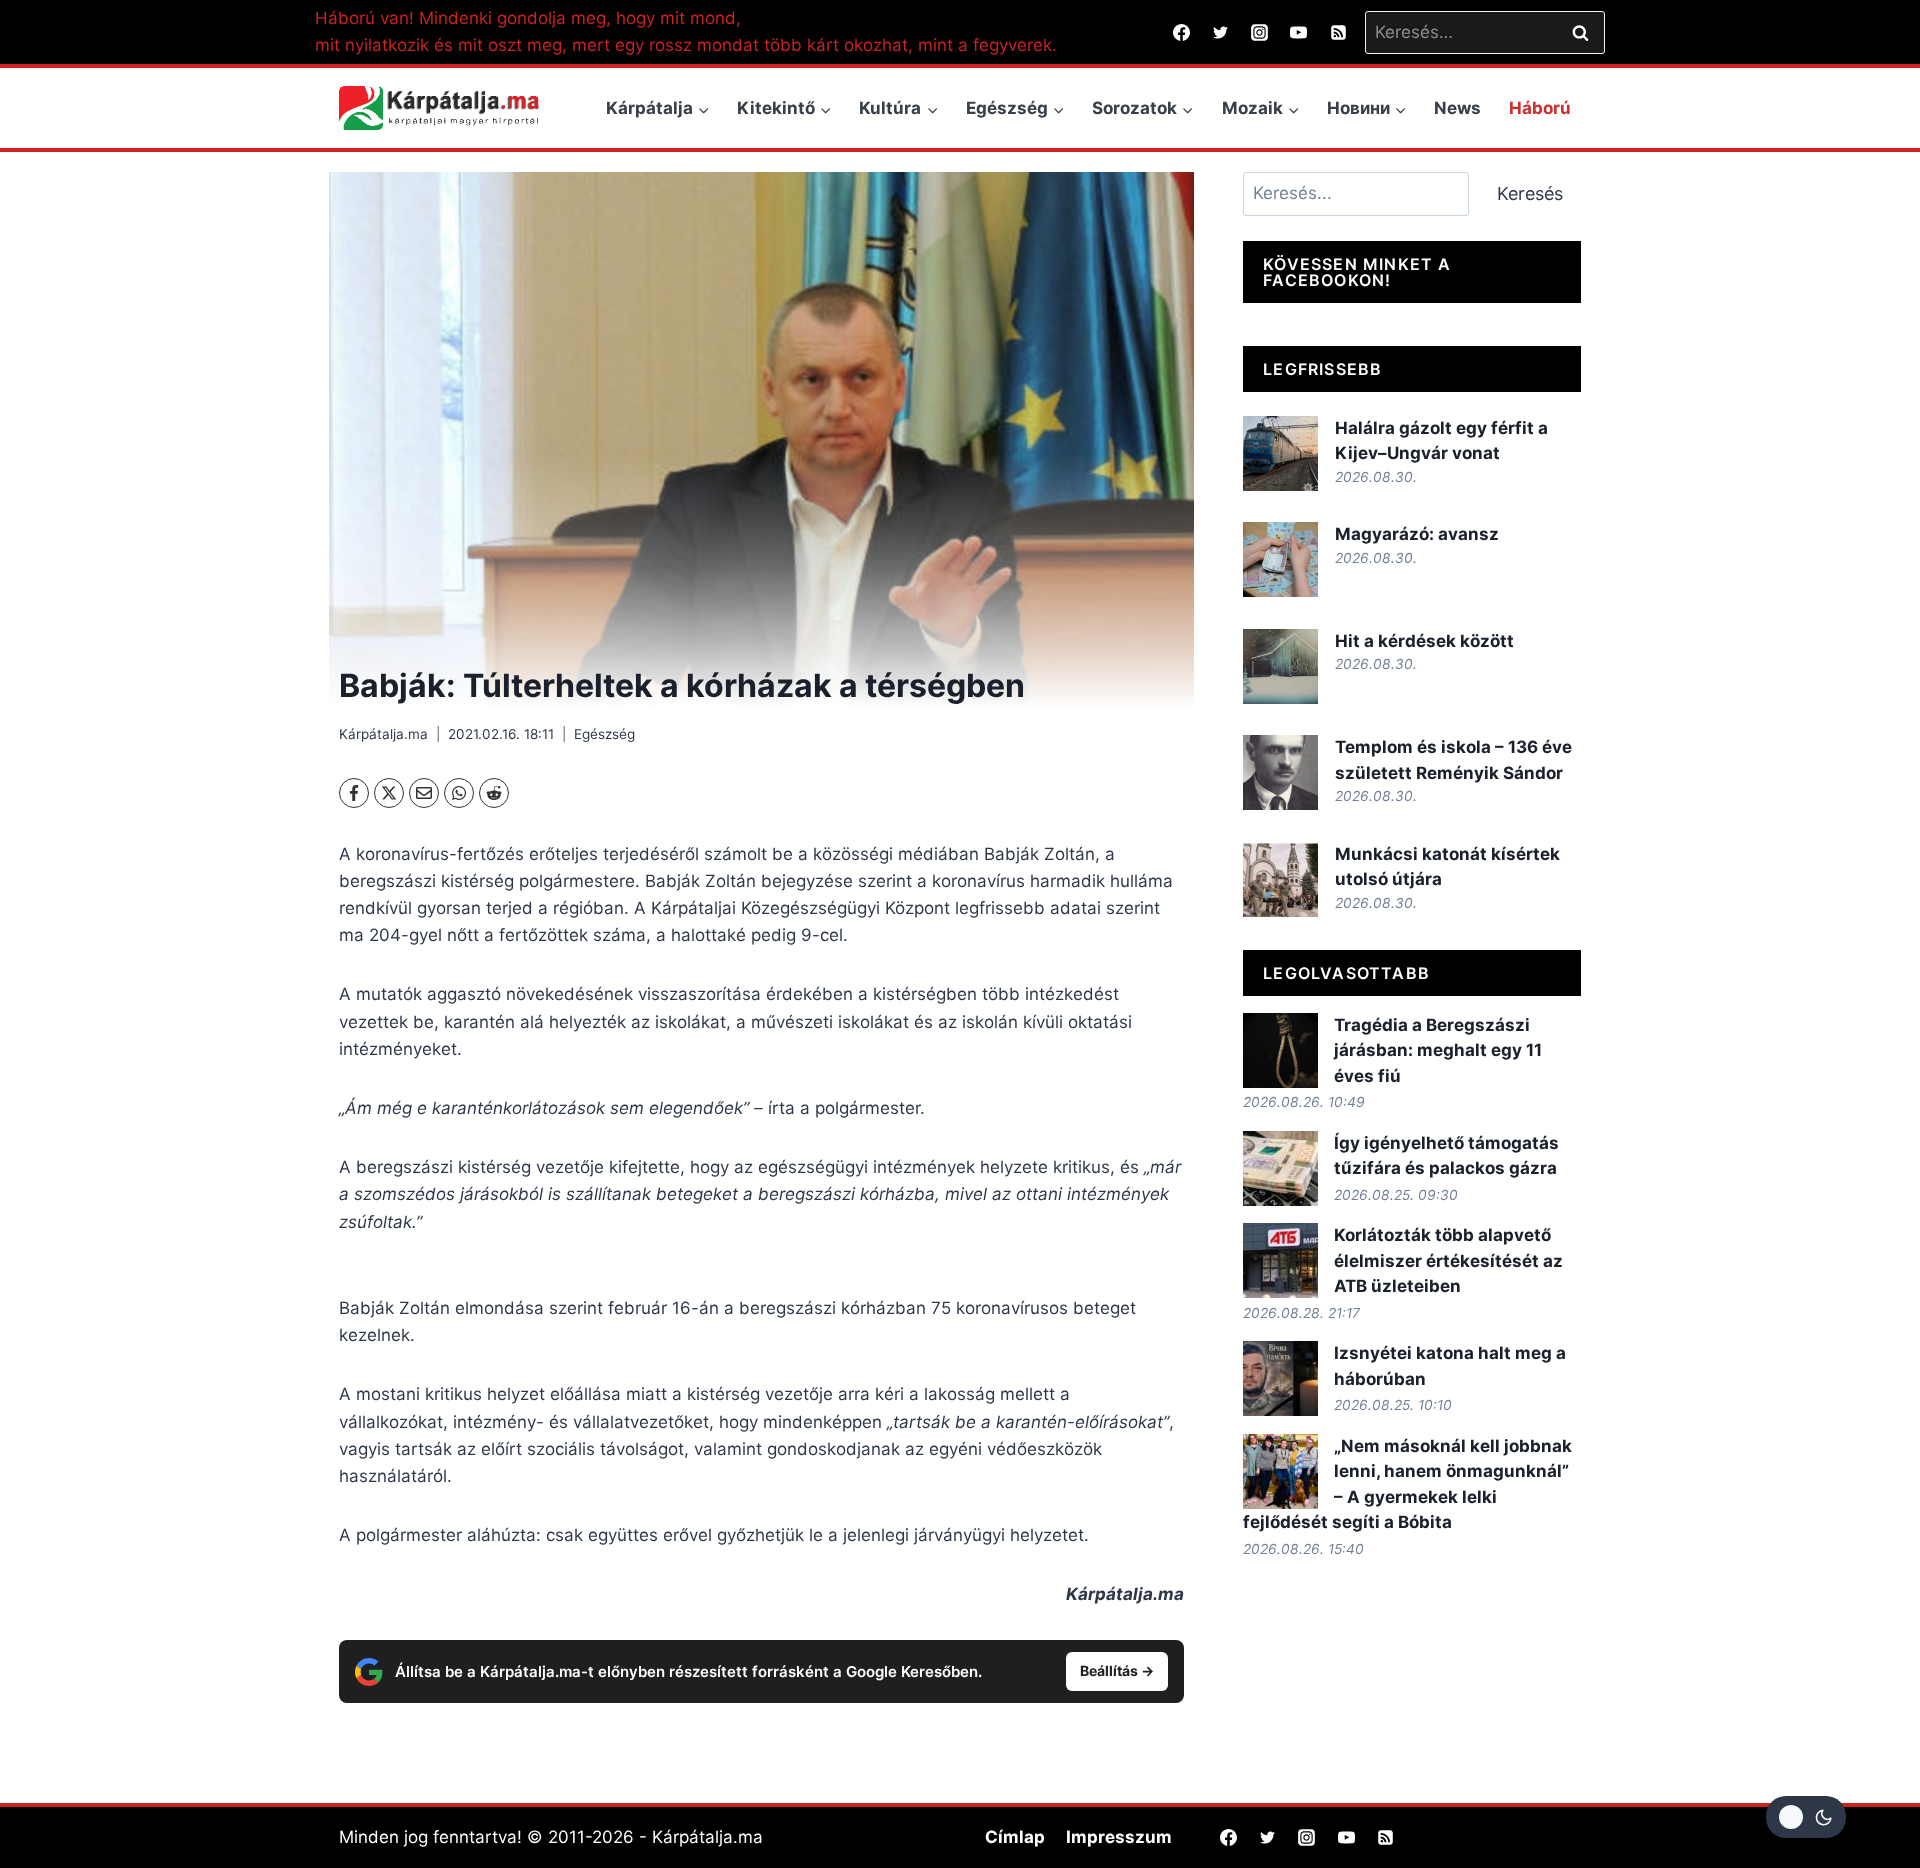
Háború (1540, 108)
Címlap (1015, 1837)
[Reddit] (494, 793)
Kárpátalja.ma (383, 734)
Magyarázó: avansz (1417, 534)
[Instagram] (1260, 32)
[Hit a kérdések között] (1280, 666)
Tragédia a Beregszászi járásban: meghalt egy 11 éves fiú (1438, 1050)
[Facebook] (1182, 32)
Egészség (604, 734)
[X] (389, 793)
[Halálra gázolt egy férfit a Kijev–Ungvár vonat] (1280, 453)
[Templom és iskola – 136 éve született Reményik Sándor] (1280, 772)
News (1457, 108)
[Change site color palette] (1806, 1817)
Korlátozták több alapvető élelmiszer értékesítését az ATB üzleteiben (1448, 1260)
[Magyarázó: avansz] (1280, 559)
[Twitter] (1221, 32)
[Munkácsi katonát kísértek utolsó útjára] (1280, 879)
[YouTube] (1299, 32)
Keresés (1530, 193)
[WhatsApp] (459, 793)
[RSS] (1338, 32)
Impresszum (1119, 1837)
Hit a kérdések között (1424, 641)
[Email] (424, 793)
